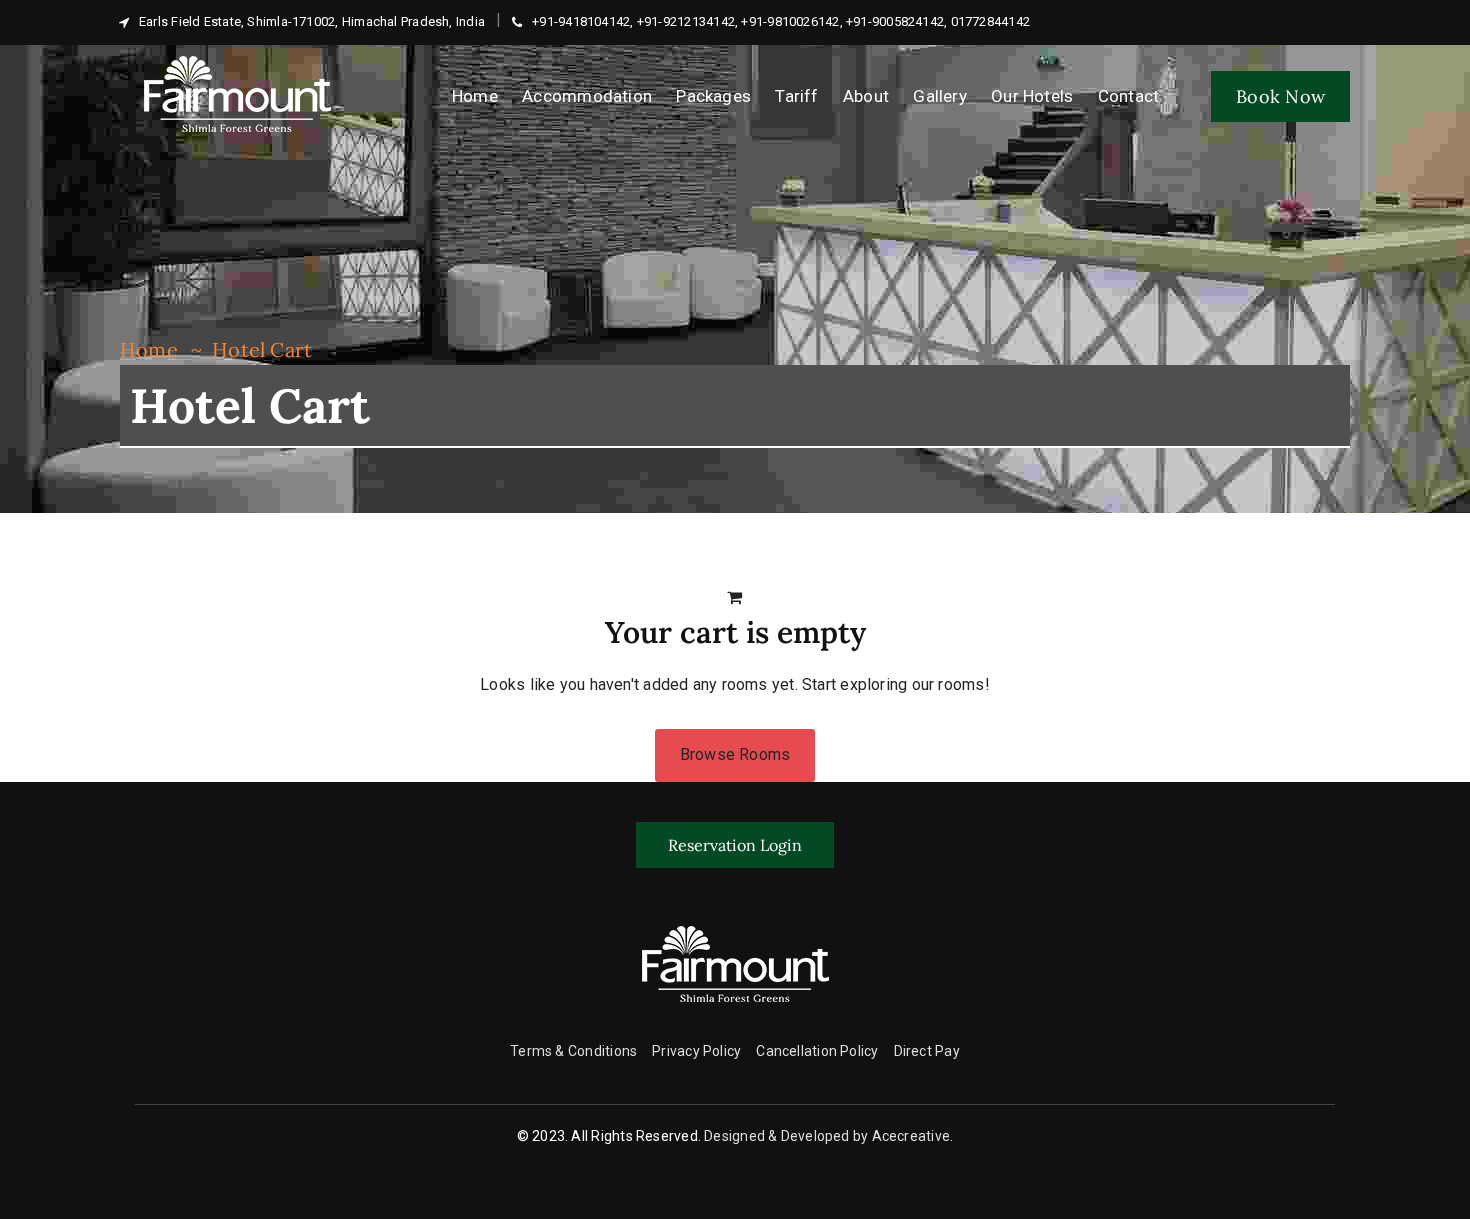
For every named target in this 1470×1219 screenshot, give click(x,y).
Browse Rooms (735, 754)
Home (149, 349)
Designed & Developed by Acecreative (827, 1136)
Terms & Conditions (573, 1051)
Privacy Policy (696, 1051)
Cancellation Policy (817, 1051)
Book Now (1280, 96)
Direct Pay (927, 1051)
